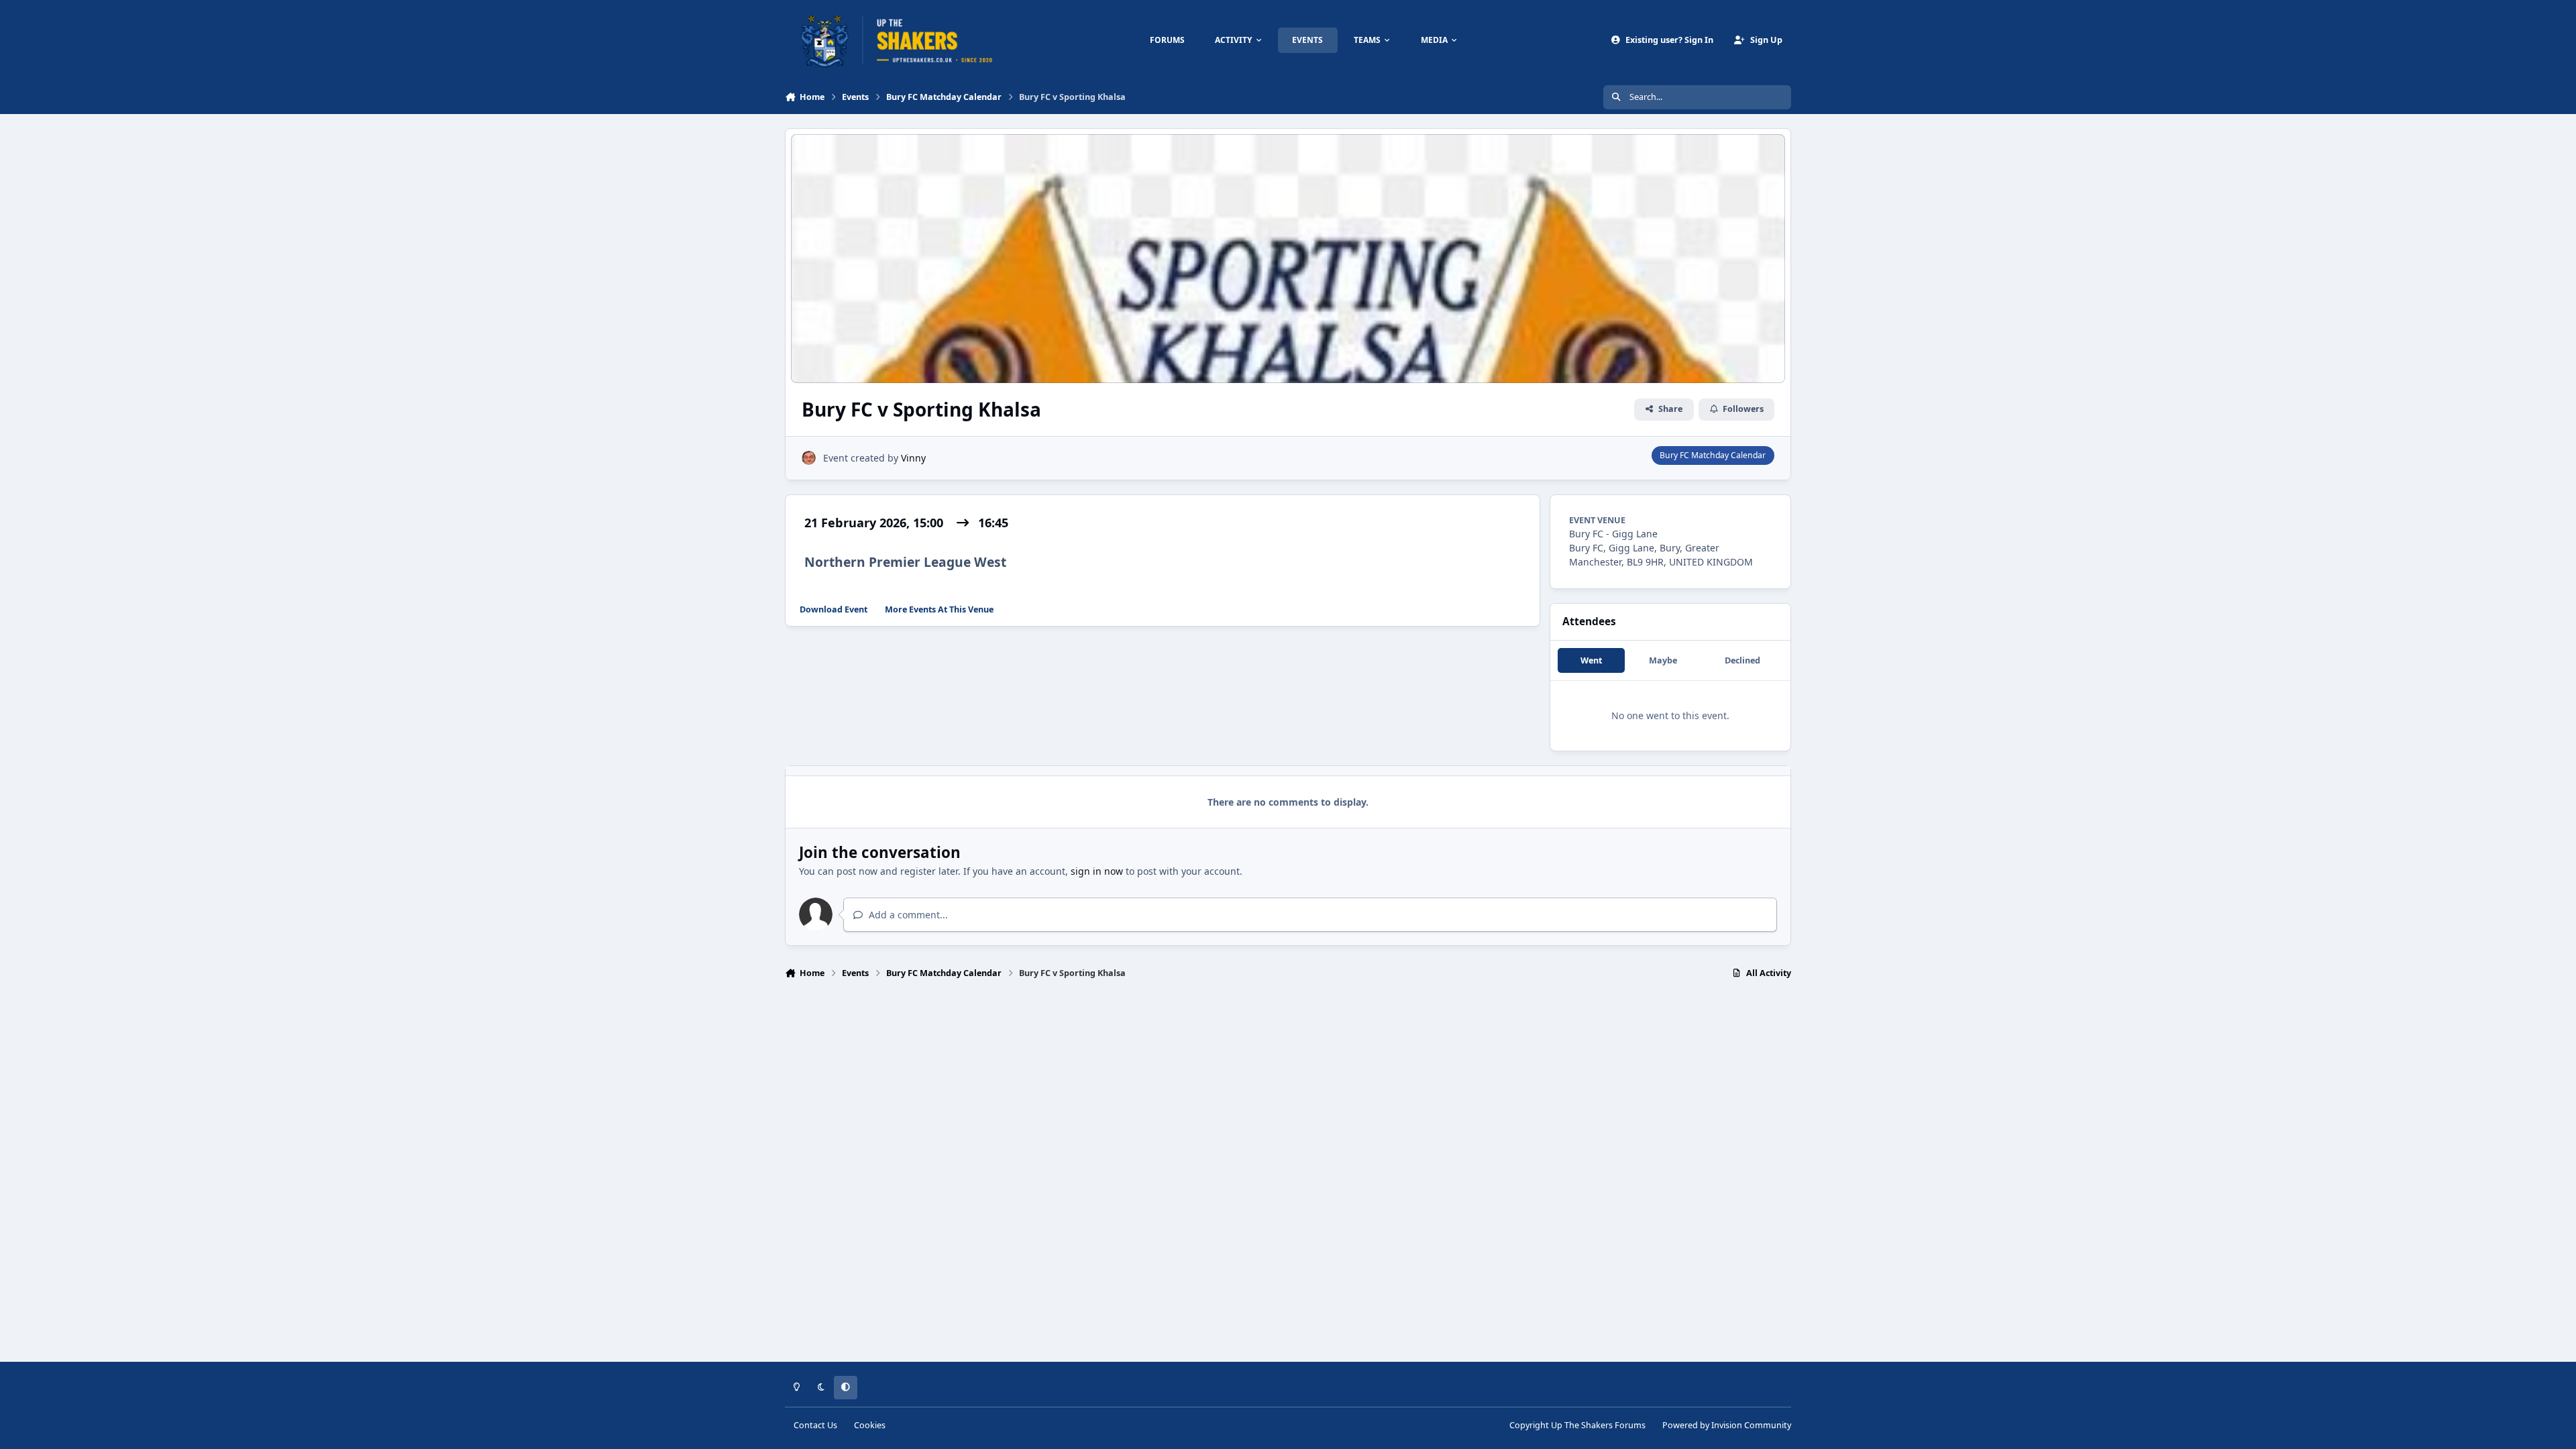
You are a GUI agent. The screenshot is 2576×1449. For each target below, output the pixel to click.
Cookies (870, 1425)
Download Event (834, 609)
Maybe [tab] (1663, 660)
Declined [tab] (1742, 660)
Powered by (1727, 1425)
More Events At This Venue (939, 609)
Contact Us (815, 1425)
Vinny (913, 458)
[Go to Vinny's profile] (809, 458)
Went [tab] (1591, 660)
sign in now (1097, 871)
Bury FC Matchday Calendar (1713, 455)
